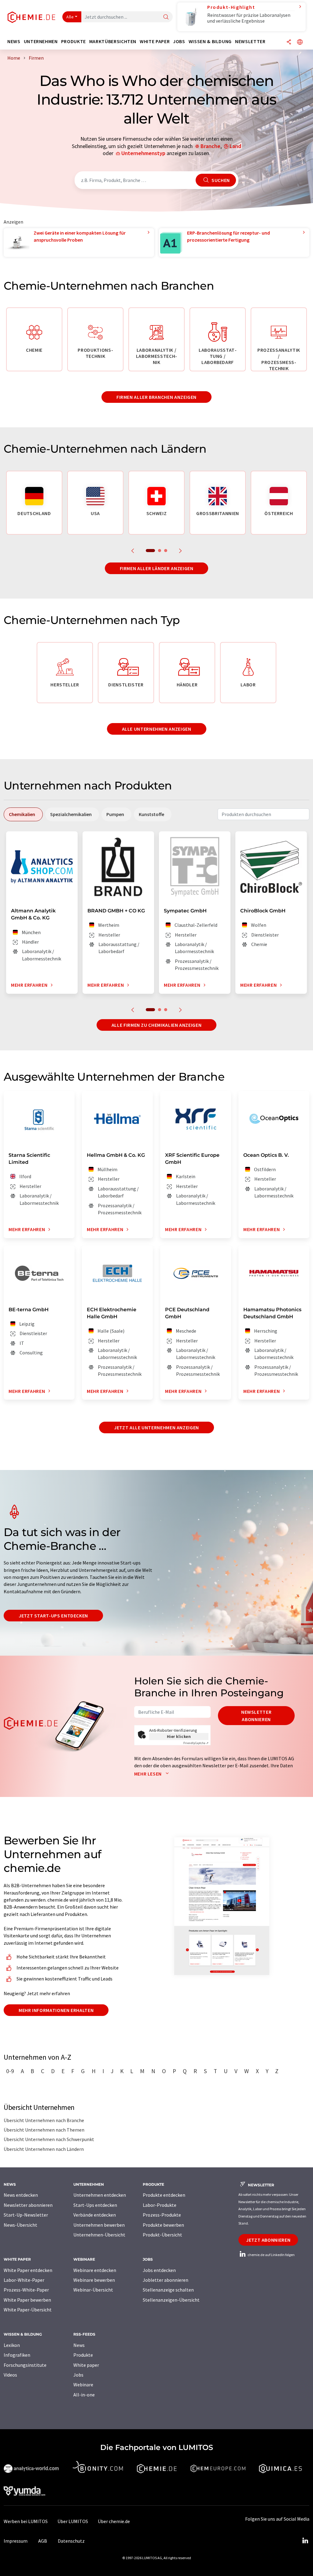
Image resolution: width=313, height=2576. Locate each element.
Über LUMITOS (73, 2521)
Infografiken (17, 2355)
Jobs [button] (179, 41)
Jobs (78, 2375)
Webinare (83, 2385)
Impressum (16, 2541)
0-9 (10, 2071)
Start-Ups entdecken (95, 2205)
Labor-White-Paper (24, 2280)
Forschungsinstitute (25, 2365)
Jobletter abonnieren (166, 2280)
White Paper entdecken (28, 2270)
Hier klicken (179, 1736)
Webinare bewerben (94, 2280)
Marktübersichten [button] (113, 41)
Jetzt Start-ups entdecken (53, 1616)
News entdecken (21, 2195)
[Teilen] (289, 42)
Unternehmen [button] (41, 41)
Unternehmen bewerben (99, 2225)
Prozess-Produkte (162, 2215)
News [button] (14, 41)
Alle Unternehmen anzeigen (157, 729)
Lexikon (12, 2345)
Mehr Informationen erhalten (56, 2010)
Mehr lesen (149, 1774)
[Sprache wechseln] (300, 42)
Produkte (83, 2355)
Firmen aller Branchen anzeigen (156, 397)
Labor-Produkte (160, 2205)
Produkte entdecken (164, 2195)
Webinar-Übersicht (93, 2290)
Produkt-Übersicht (162, 2235)
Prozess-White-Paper (26, 2290)
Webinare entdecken (95, 2270)
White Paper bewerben (27, 2300)
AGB (43, 2541)
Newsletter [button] (250, 41)
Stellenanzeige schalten (168, 2290)
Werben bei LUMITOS (26, 2521)
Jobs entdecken (159, 2270)
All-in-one (84, 2395)
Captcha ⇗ (196, 1743)
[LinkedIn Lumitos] (305, 2541)
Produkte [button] (74, 41)
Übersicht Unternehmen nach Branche (44, 2120)
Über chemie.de (114, 2521)
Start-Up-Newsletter (26, 2215)
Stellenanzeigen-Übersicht (171, 2300)
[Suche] (166, 17)
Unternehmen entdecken (100, 2195)
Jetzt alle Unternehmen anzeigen (156, 1427)
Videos (10, 2375)
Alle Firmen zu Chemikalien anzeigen (156, 1025)
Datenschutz (71, 2541)
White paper (86, 2365)
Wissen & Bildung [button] (210, 41)
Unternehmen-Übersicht (99, 2235)
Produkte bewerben (163, 2225)
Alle (70, 17)
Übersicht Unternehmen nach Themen (44, 2130)
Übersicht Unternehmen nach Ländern (44, 2149)
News (79, 2345)
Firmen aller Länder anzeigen (157, 568)
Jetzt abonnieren (268, 2240)
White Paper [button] (155, 41)
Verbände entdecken (95, 2215)
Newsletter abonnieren (256, 1716)
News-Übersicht (20, 2225)
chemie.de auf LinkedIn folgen (271, 2255)
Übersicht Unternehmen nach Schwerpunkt (49, 2139)
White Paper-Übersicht (28, 2310)
